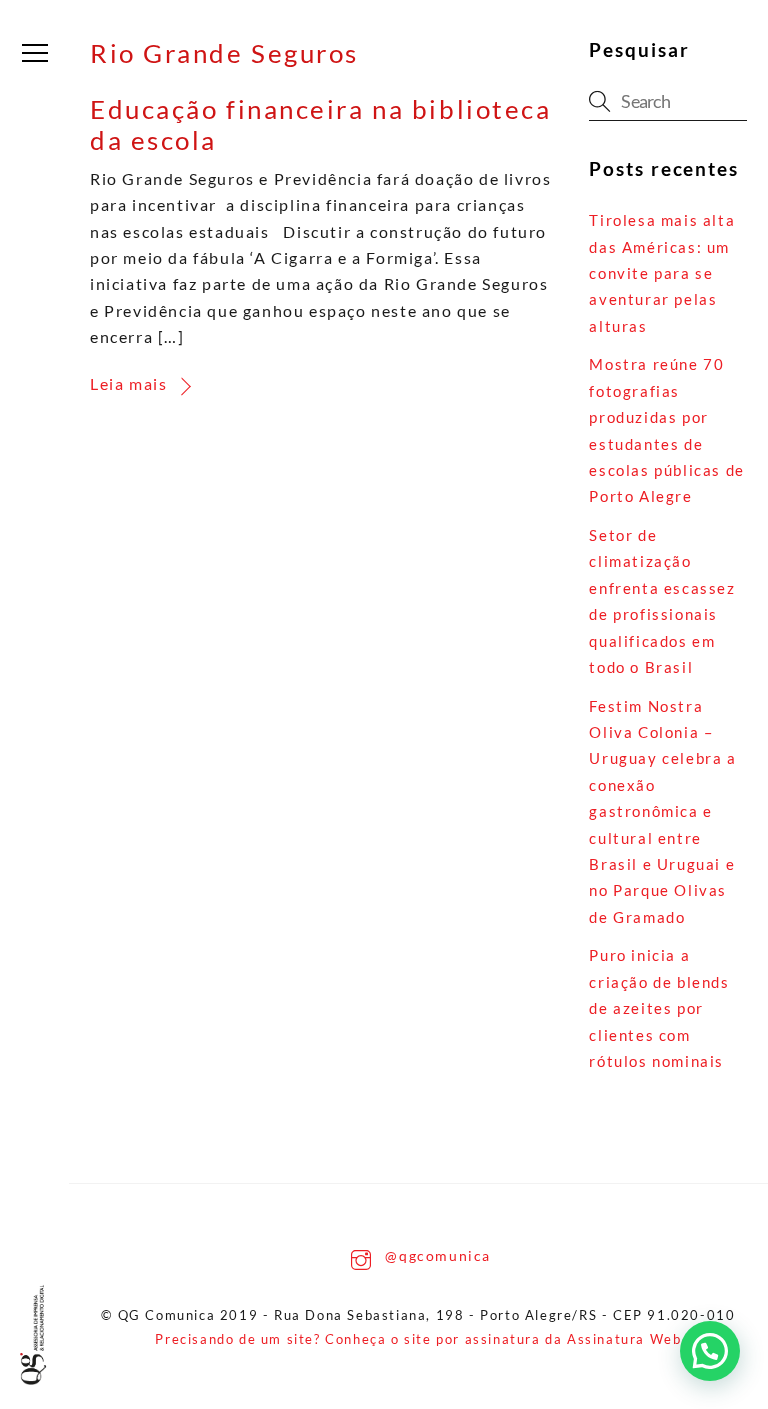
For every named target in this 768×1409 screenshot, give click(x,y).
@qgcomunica (436, 1255)
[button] (710, 1351)
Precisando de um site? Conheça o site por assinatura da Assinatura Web (418, 1339)
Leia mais (128, 383)
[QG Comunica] (36, 1335)
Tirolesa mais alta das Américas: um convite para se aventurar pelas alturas (662, 273)
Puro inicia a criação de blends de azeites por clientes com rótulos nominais (659, 1008)
